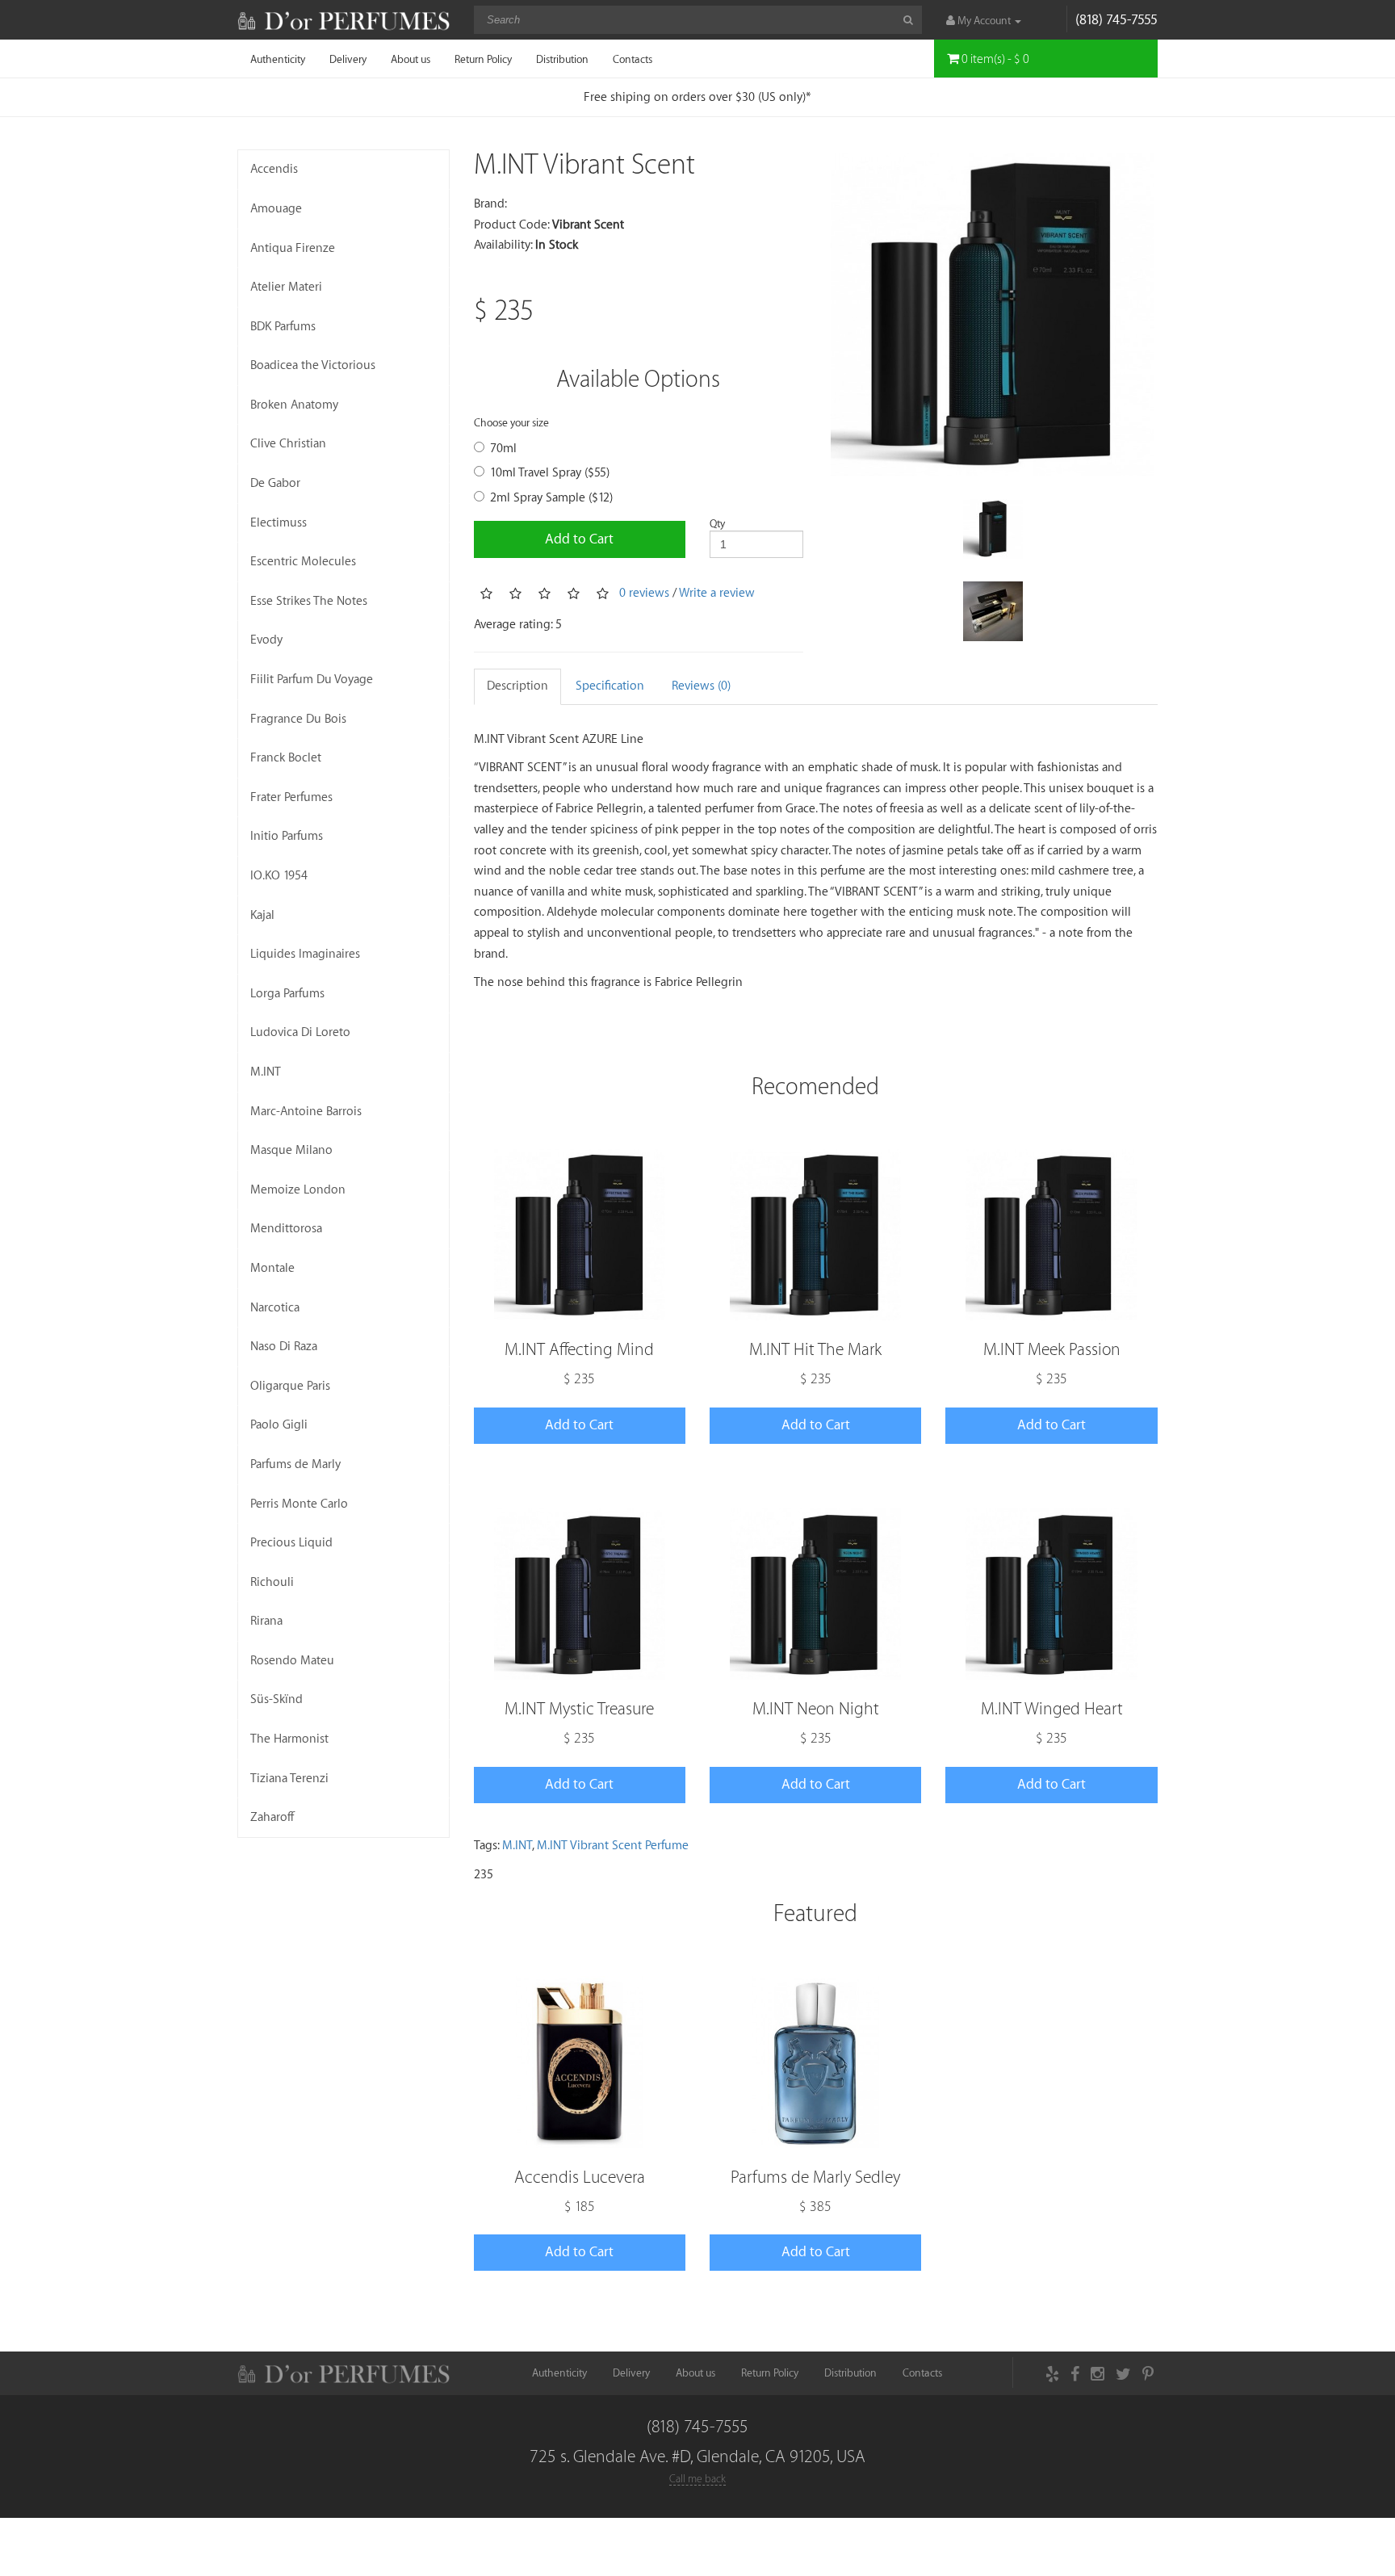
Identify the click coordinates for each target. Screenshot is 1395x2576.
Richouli (272, 1582)
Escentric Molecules (303, 562)
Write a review (717, 593)
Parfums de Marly (295, 1464)
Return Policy (483, 59)
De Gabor (275, 483)
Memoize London (298, 1190)
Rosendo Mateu (292, 1661)
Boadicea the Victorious (313, 365)
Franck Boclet (286, 758)
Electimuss (279, 523)
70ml (503, 449)
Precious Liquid (291, 1543)
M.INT (266, 1072)
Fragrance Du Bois (298, 719)
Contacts (633, 59)
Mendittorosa (286, 1229)
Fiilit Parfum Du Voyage (312, 680)
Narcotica (275, 1308)
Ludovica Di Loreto (300, 1032)
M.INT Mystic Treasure (579, 1709)
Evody (266, 640)
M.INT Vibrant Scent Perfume (613, 1846)
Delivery (348, 59)
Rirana (266, 1621)
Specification (610, 686)
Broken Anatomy (294, 405)
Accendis (274, 169)
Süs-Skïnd (276, 1699)
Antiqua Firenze (293, 248)
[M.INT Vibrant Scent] (993, 315)
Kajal (262, 915)
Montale (272, 1268)
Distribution (562, 59)
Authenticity (278, 59)
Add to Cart (579, 539)
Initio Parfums (287, 836)
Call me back (697, 2479)
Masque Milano (291, 1150)
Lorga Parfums (287, 994)
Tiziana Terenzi (289, 1779)
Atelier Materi (286, 287)
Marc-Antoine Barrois (306, 1112)
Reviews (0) (701, 686)
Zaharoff (272, 1817)
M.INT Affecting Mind (579, 1350)
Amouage (276, 209)
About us (411, 59)
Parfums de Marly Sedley (815, 2177)
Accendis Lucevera (580, 2177)
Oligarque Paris (290, 1386)
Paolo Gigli (279, 1425)
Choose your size (511, 423)
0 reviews (644, 593)
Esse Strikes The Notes (309, 601)
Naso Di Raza (284, 1347)
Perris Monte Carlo (299, 1504)
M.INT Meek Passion (1052, 1350)
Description (517, 686)
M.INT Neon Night (816, 1709)
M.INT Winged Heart (1052, 1709)
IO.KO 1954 (279, 876)
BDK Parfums (283, 327)
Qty (717, 524)
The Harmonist (289, 1739)
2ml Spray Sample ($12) (551, 498)
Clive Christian (288, 444)
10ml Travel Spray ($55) (550, 473)
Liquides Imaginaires (305, 954)
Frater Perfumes (291, 797)
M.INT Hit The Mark (815, 1350)
